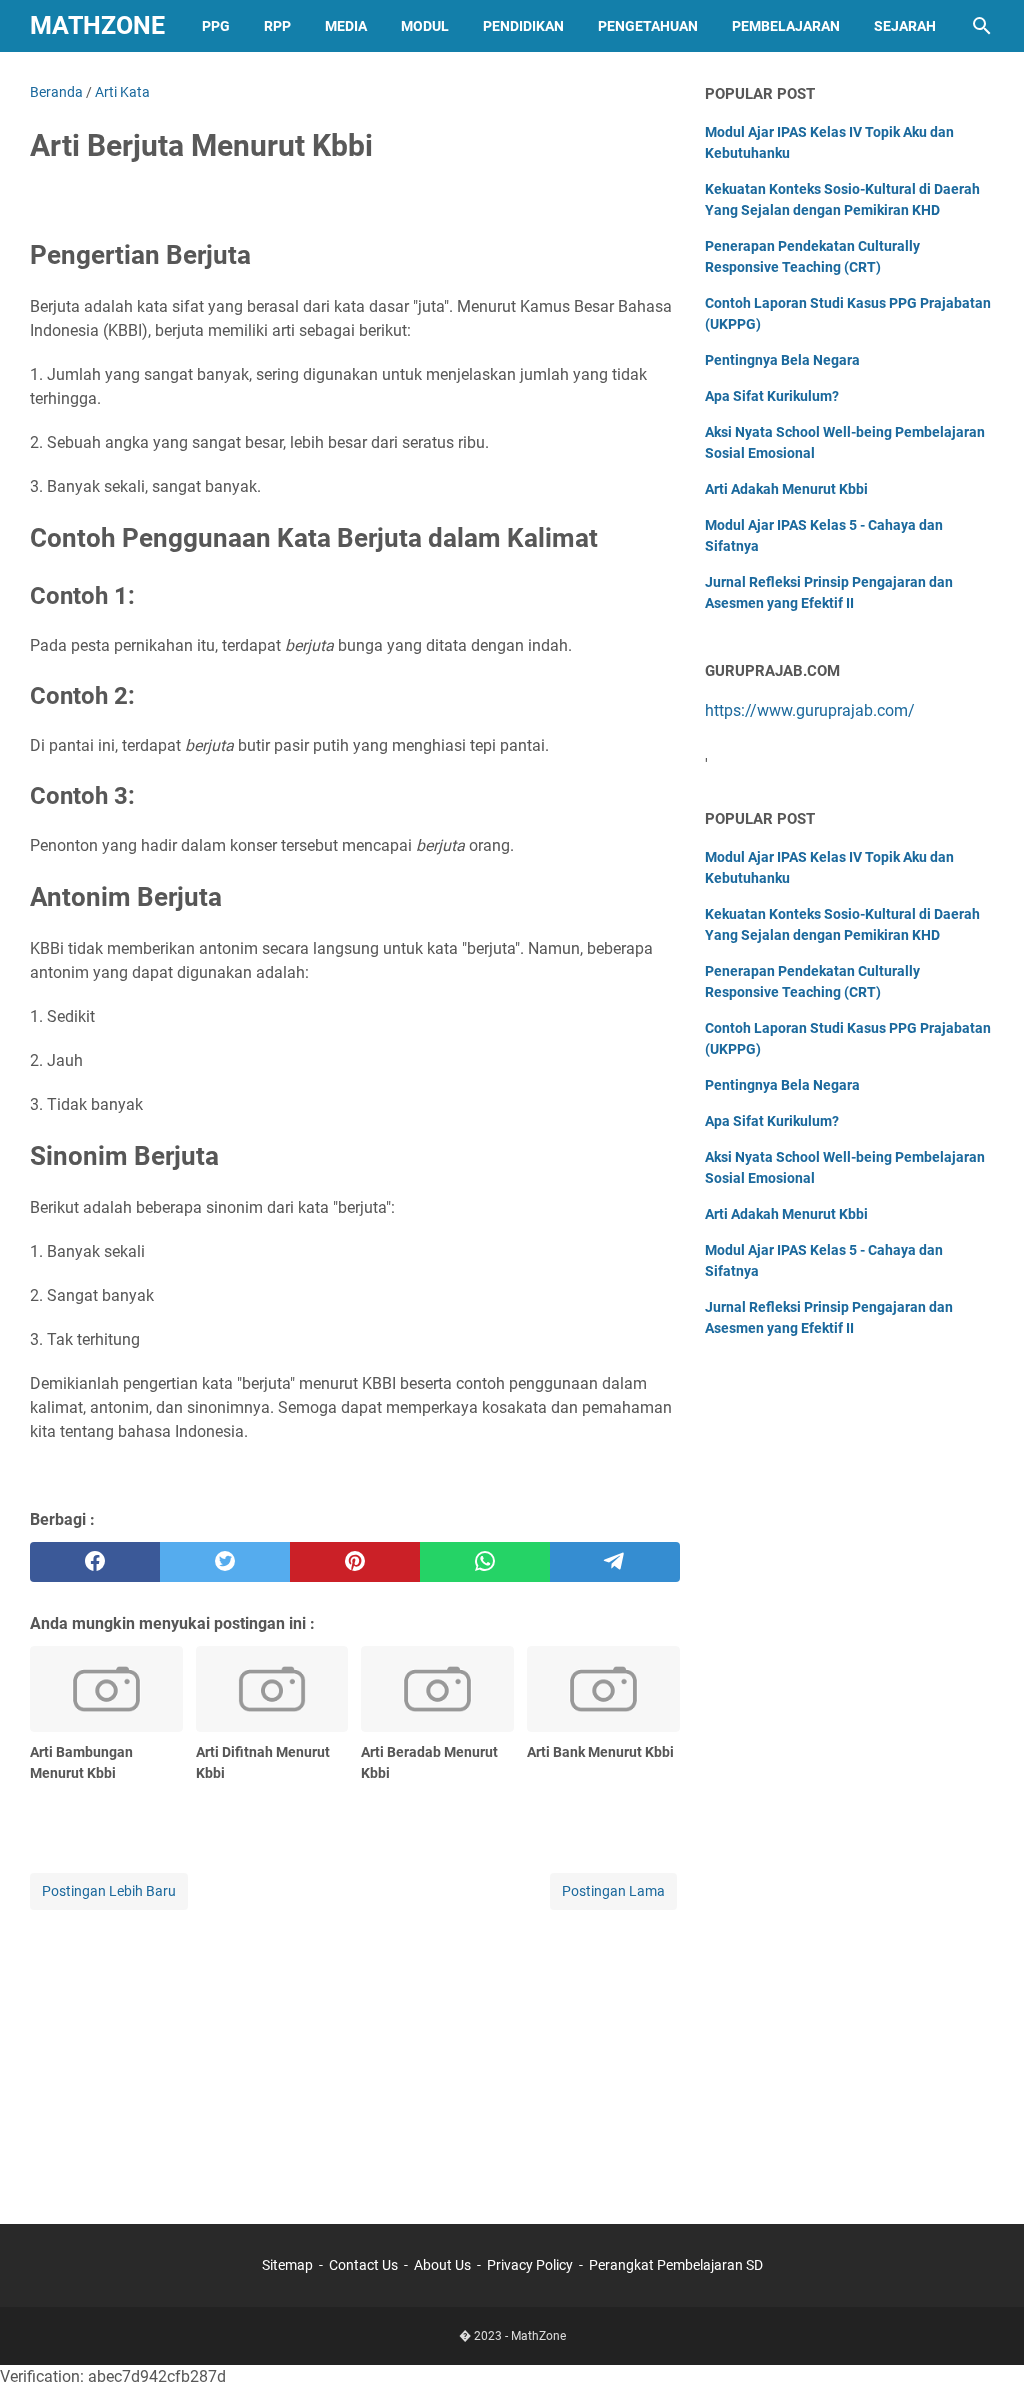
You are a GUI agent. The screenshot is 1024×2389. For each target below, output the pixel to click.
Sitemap (287, 2265)
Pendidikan (523, 26)
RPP (277, 26)
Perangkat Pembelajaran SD (676, 2265)
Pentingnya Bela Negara (782, 360)
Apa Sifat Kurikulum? (772, 396)
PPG (216, 26)
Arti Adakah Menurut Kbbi (786, 489)
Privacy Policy (530, 2265)
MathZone (97, 25)
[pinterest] (355, 1562)
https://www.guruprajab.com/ (810, 710)
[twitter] (225, 1562)
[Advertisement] (355, 2054)
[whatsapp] (485, 1562)
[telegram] (615, 1562)
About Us (442, 2265)
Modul (425, 26)
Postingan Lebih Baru (109, 1891)
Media (346, 26)
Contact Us (363, 2265)
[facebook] (95, 1562)
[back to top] (984, 2344)
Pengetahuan (648, 26)
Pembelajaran (786, 26)
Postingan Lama (613, 1891)
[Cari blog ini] (982, 26)
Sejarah (905, 26)
